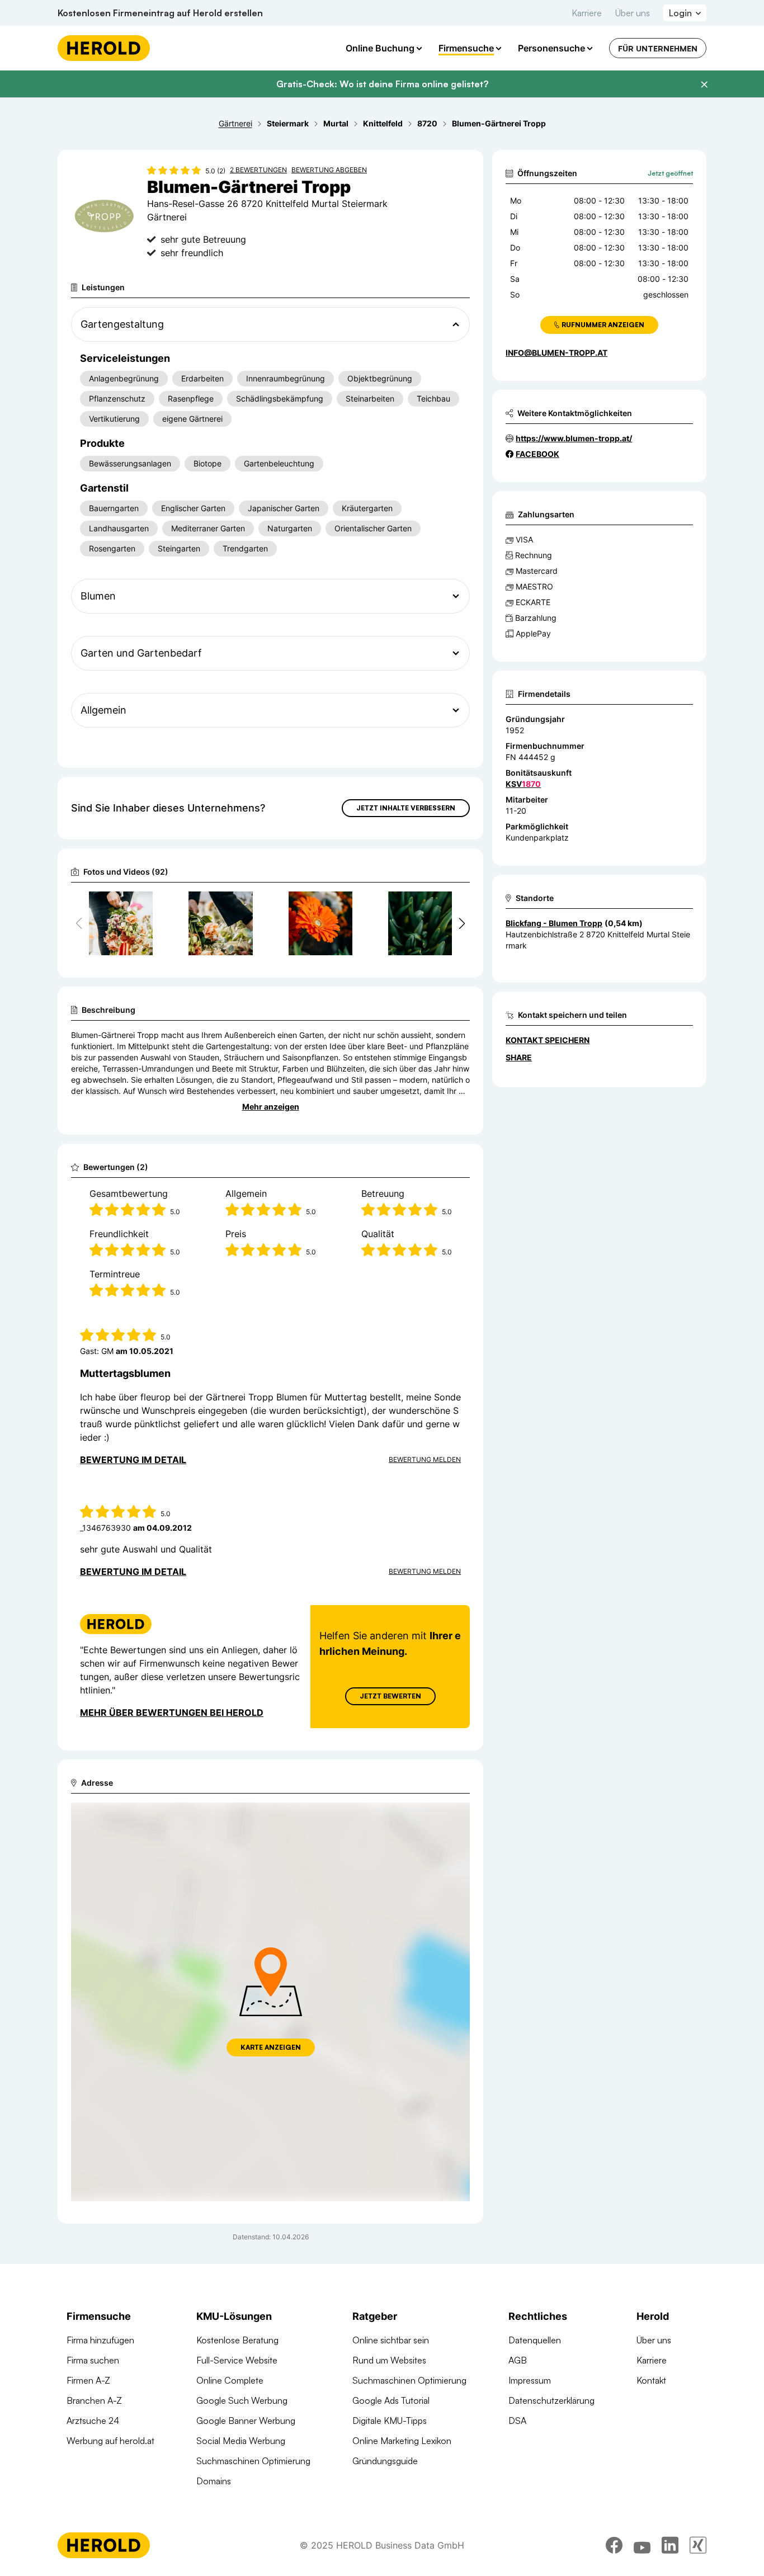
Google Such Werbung (242, 2400)
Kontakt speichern (548, 1040)
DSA (517, 2421)
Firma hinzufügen (100, 2340)
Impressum (530, 2380)
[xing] (698, 2545)
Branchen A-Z (94, 2400)
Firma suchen (93, 2360)
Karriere (587, 13)
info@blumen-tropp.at (557, 353)
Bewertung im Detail (133, 1460)
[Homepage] (104, 48)
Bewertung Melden (425, 1459)
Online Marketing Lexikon (402, 2441)
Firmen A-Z (88, 2380)
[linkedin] (670, 2545)
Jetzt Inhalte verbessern (406, 808)
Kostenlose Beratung (237, 2340)
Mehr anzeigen (271, 1107)
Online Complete (230, 2380)
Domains (214, 2481)
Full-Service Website (237, 2360)
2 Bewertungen (258, 170)
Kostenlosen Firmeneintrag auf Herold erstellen (160, 13)
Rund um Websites (389, 2360)
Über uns (633, 13)
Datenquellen (535, 2340)
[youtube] (642, 2545)
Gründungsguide (385, 2461)
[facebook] (614, 2545)
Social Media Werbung (241, 2441)
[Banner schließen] (704, 84)
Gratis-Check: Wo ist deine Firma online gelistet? (382, 84)
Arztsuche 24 (93, 2421)
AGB (518, 2360)
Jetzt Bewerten (390, 1696)
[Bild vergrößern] (144, 905)
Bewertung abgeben (329, 170)
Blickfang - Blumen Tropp (554, 923)
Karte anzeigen (271, 2047)
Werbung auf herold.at (110, 2441)
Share (519, 1057)
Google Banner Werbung (246, 2421)
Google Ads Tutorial (391, 2400)
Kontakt (651, 2380)
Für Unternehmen (658, 48)
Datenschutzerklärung (551, 2400)
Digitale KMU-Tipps (390, 2421)
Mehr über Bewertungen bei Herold (172, 1712)
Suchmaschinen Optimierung (253, 2461)
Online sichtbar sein (391, 2340)
